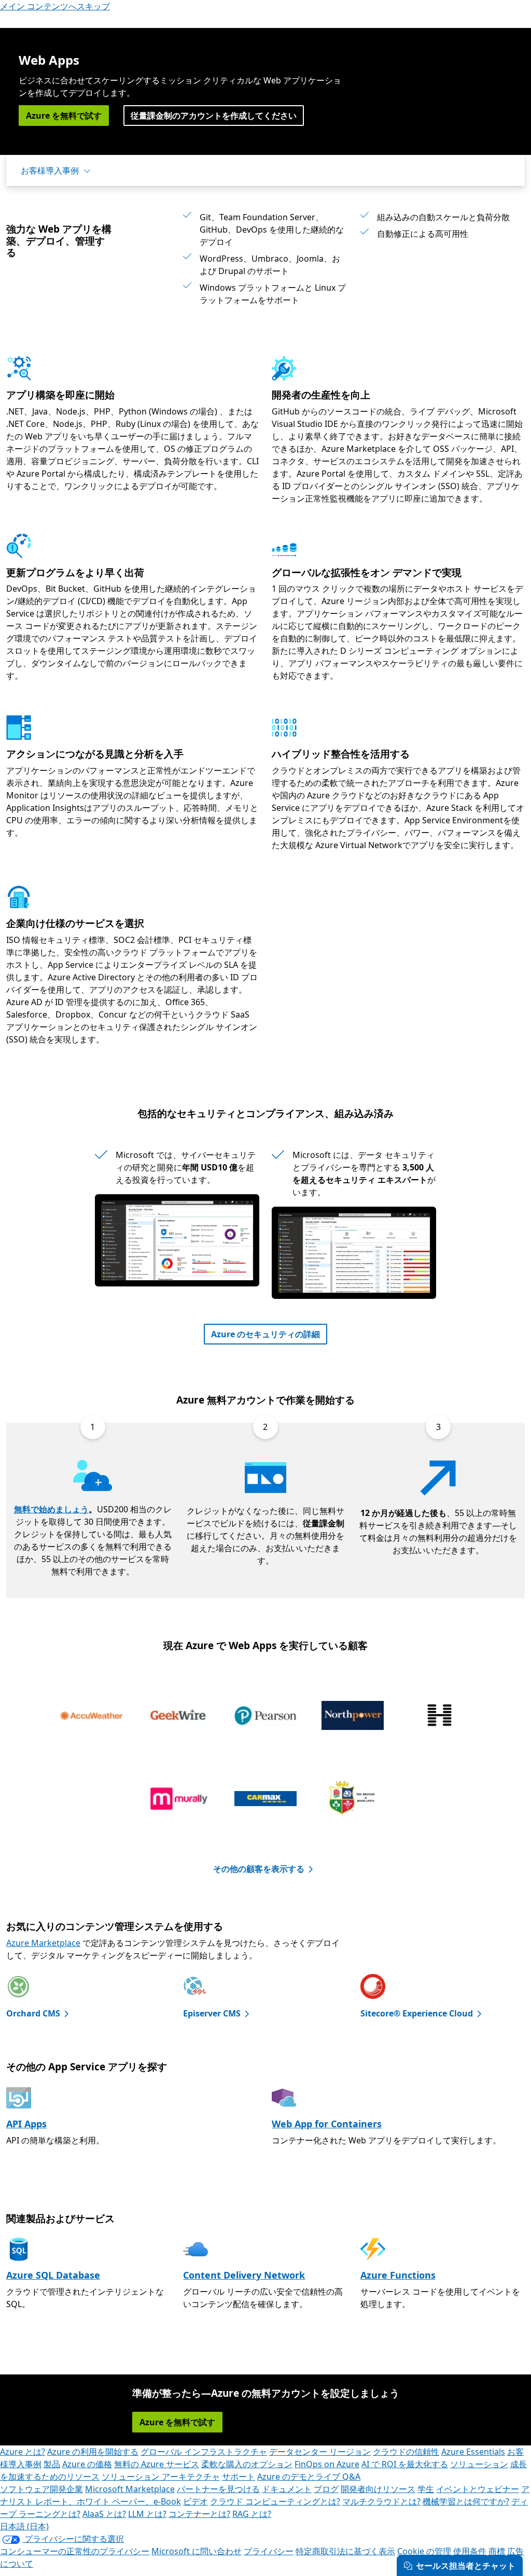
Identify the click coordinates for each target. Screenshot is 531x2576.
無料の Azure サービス (157, 2464)
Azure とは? (23, 2452)
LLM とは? (147, 2514)
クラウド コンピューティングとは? (275, 2501)
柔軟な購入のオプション (247, 2464)
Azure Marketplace (43, 1943)
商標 (497, 2551)
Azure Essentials (473, 2452)
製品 (52, 2464)
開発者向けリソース (378, 2489)
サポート (239, 2477)
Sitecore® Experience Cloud (417, 2013)
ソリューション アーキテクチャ (161, 2477)
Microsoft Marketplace (130, 2489)
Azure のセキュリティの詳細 (265, 1334)
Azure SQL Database (53, 2275)
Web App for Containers (327, 2124)
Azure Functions (398, 2275)
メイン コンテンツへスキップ (55, 6)
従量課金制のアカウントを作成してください (214, 116)
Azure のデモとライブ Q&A (309, 2477)
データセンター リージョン (320, 2452)
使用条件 (470, 2551)
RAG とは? (252, 2514)
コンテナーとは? (199, 2514)
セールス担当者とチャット (466, 2566)
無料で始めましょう (51, 1509)
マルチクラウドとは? (381, 2501)
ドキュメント (287, 2489)
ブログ (326, 2489)
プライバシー (269, 2551)
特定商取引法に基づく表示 (345, 2551)
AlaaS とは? (104, 2514)
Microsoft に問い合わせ (197, 2551)
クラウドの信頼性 (406, 2452)
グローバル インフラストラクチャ (204, 2452)
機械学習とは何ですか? (466, 2501)
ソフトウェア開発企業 (41, 2489)
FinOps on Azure (327, 2464)
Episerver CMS (212, 2013)
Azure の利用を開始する (93, 2452)
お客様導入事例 (50, 170)
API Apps (26, 2124)
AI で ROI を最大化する (405, 2464)
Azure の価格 (87, 2464)
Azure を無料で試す (64, 116)
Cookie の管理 (424, 2551)
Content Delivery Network (244, 2275)
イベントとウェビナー (478, 2489)
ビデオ (195, 2501)
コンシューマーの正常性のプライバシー (75, 2551)
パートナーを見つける (218, 2489)
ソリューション (479, 2464)
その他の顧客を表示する (259, 1869)
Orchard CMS (33, 2013)
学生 (426, 2489)
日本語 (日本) (24, 2526)
